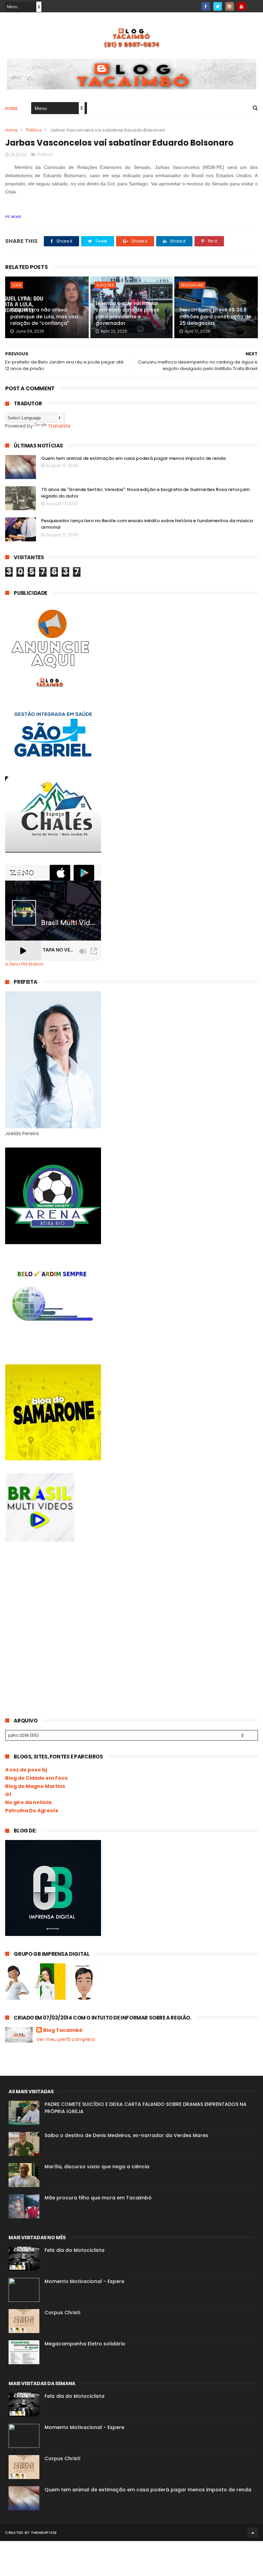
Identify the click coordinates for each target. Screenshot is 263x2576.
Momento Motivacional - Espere (84, 2281)
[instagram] (230, 6)
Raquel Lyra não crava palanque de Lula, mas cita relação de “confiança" (44, 316)
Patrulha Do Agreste (32, 1811)
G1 (8, 1794)
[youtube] (242, 6)
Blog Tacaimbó (63, 2030)
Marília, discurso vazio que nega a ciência (97, 2167)
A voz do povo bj (26, 1770)
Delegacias (192, 285)
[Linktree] (254, 4)
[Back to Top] (253, 2532)
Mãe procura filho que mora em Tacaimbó (98, 2198)
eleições (105, 285)
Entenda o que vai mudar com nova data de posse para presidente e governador (127, 313)
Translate (59, 426)
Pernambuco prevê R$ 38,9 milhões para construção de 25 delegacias (215, 316)
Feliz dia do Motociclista (74, 2250)
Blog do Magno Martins (35, 1786)
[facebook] (206, 6)
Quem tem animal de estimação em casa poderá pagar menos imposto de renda (133, 458)
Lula (17, 285)
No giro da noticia (28, 1802)
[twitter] (218, 6)
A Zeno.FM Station (24, 964)
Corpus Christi (62, 2313)
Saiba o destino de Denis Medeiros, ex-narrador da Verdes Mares (126, 2135)
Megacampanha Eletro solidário (85, 2344)
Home (11, 108)
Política (34, 130)
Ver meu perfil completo (66, 2039)
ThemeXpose (44, 2532)
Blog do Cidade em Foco (36, 1778)
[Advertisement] (57, 1605)
